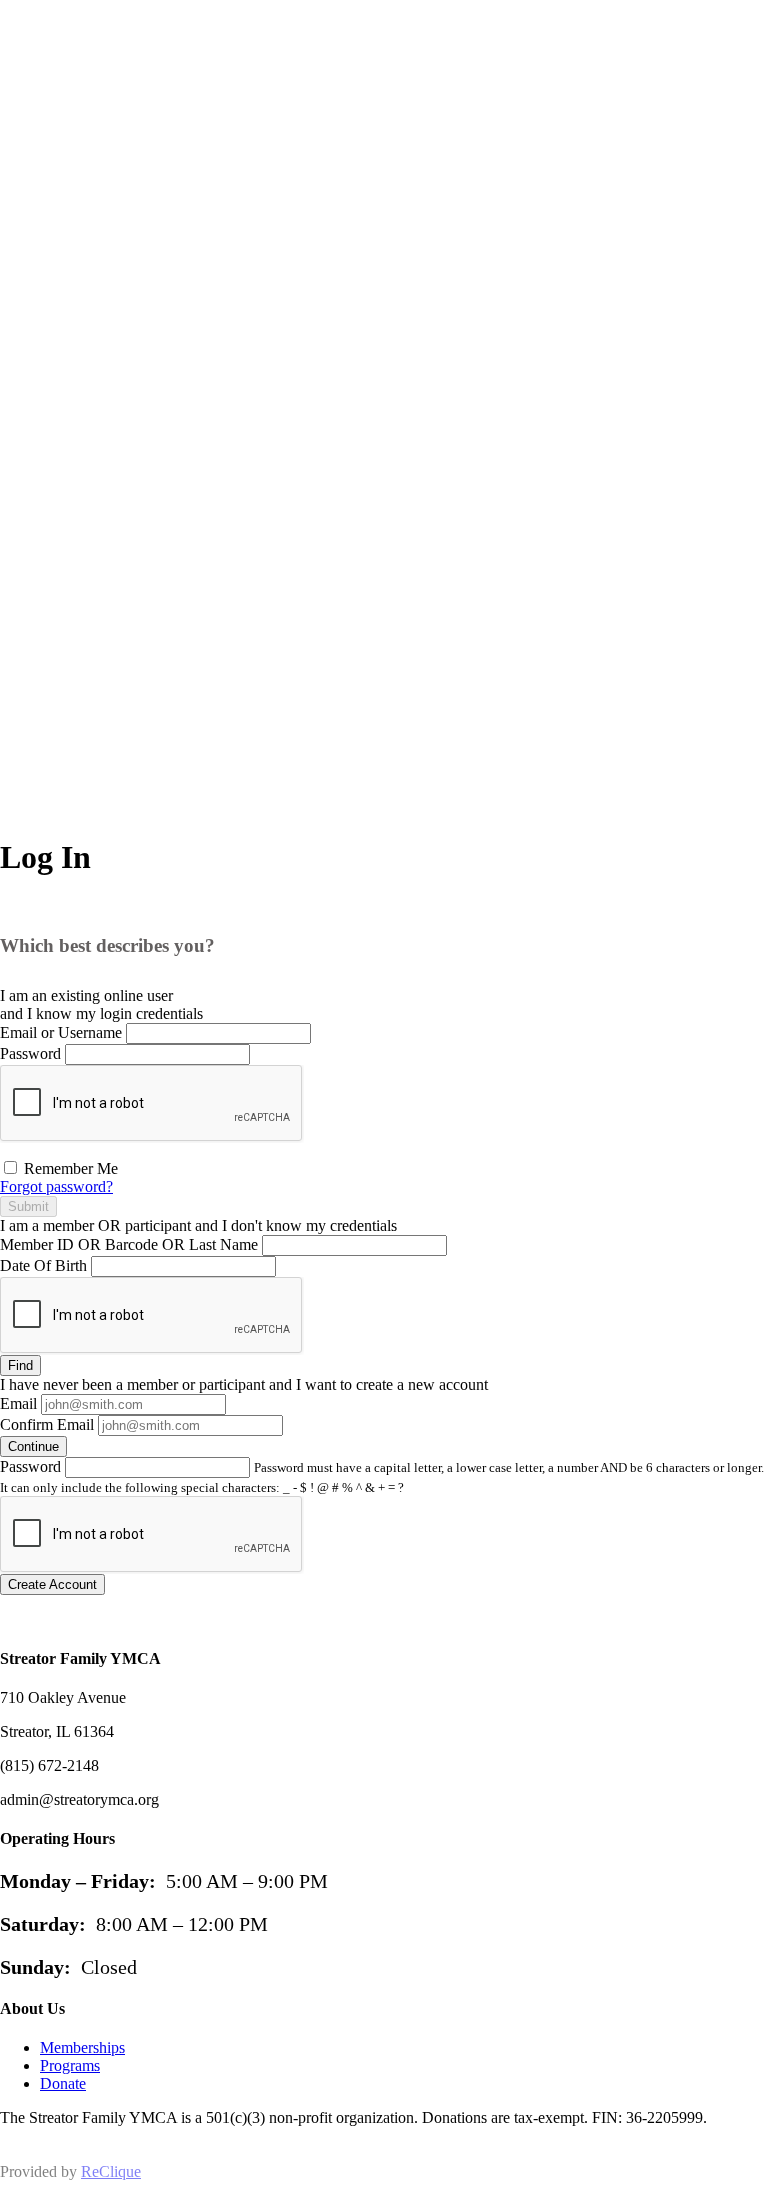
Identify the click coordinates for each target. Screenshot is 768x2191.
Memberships (82, 2047)
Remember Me (69, 1168)
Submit (28, 1206)
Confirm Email (47, 1424)
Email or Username (61, 1032)
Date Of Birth (43, 1265)
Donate (63, 2083)
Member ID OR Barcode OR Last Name (129, 1244)
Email (18, 1403)
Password (30, 1053)
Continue (33, 1446)
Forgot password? (56, 1186)
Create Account (52, 1584)
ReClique (111, 2171)
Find (20, 1365)
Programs (70, 2065)
